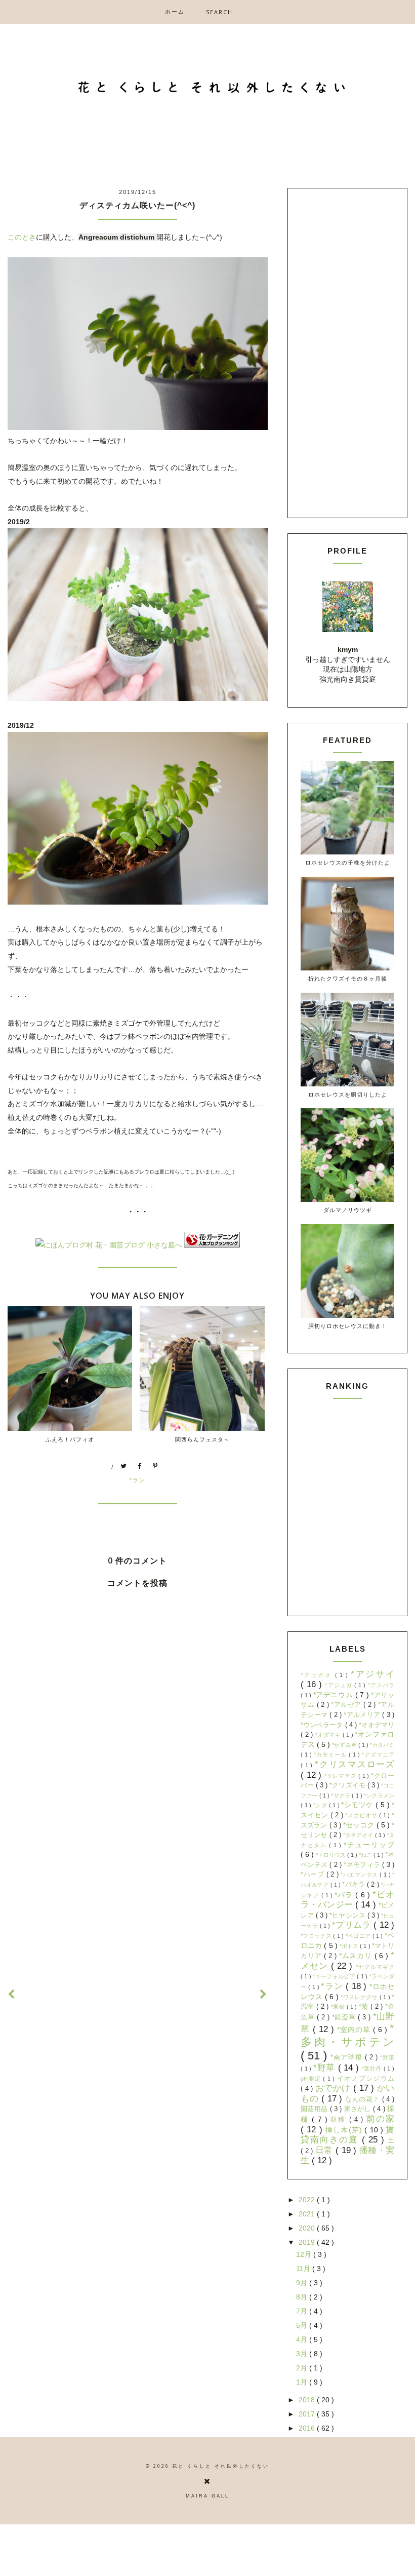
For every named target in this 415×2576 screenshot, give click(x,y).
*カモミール (331, 1754)
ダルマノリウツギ (348, 1210)
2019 (308, 2242)
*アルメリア (363, 1715)
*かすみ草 (345, 1745)
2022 (308, 2200)
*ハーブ (314, 1875)
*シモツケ (358, 1805)
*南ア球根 (347, 2057)
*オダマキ (329, 1735)
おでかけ (335, 2088)
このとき (22, 237)
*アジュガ (340, 1685)
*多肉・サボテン (347, 2035)
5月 (303, 2325)
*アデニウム (334, 1695)
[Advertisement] (138, 1891)
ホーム (175, 11)
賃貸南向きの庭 (347, 2135)
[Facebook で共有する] (140, 1467)
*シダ (321, 1805)
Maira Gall (207, 2496)
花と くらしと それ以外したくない (221, 2466)
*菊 (365, 2007)
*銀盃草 (345, 2017)
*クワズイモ (348, 1785)
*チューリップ (369, 1845)
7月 (303, 2311)
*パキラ (355, 1885)
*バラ (345, 1895)
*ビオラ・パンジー (347, 1900)
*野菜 (387, 2057)
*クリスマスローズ (355, 1764)
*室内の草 (355, 2029)
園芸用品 (315, 2109)
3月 (303, 2354)
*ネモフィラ (363, 1865)
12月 (305, 2254)
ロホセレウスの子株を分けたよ (348, 862)
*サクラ (341, 1796)
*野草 (326, 2068)
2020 (308, 2228)
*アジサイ (372, 1674)
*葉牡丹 (373, 2068)
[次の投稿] (12, 1995)
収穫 (340, 2120)
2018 (308, 2400)
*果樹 (339, 2007)
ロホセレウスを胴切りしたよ (348, 1094)
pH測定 (312, 2079)
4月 (303, 2339)
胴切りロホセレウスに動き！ (348, 1326)
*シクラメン (379, 1796)
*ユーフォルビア (335, 1976)
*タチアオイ (359, 1835)
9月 (303, 2283)
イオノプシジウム (366, 2079)
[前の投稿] (264, 1995)
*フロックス (317, 1936)
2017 (308, 2414)
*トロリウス (331, 1855)
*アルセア (347, 1705)
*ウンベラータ (323, 1725)
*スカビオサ (362, 1815)
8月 (303, 2297)
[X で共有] (124, 1467)
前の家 (380, 2119)
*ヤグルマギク (375, 1967)
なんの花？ (364, 2099)
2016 (308, 2428)
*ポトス (350, 1946)
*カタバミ (382, 1745)
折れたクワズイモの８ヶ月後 (348, 978)
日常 (326, 2150)
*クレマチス (341, 1776)
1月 (303, 2382)
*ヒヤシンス (348, 1916)
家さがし (359, 2109)
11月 (304, 2269)
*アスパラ (381, 1685)
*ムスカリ (357, 1956)
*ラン (138, 1480)
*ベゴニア (359, 1936)
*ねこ (366, 1855)
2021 (308, 2214)
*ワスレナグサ (360, 1997)
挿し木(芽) (345, 2130)
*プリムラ (353, 1925)
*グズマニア (378, 1754)
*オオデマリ (377, 1725)
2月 (303, 2368)
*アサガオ (318, 1675)
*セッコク (360, 1825)
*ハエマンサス (360, 1875)
